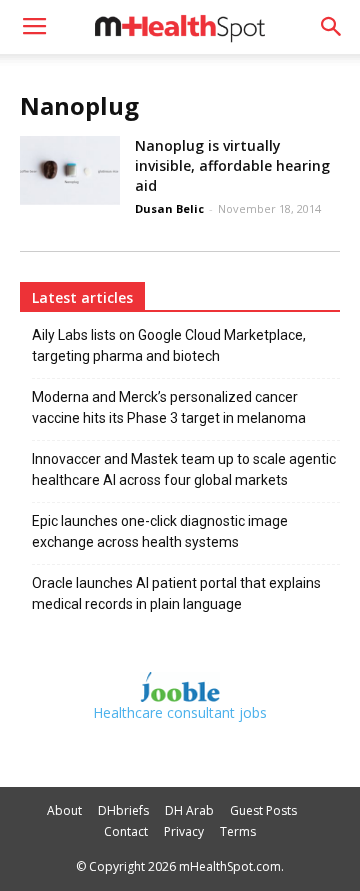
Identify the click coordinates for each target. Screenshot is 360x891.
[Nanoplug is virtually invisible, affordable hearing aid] (70, 170)
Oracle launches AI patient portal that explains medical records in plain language (176, 593)
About (64, 810)
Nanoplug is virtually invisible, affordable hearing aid (232, 165)
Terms (238, 831)
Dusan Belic (169, 208)
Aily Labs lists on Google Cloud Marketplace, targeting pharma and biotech (169, 345)
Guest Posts (263, 810)
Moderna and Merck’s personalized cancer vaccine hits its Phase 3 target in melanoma (169, 407)
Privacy (184, 831)
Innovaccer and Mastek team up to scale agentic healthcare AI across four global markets (184, 469)
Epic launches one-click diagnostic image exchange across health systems (160, 531)
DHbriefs (123, 810)
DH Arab (189, 810)
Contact (126, 831)
